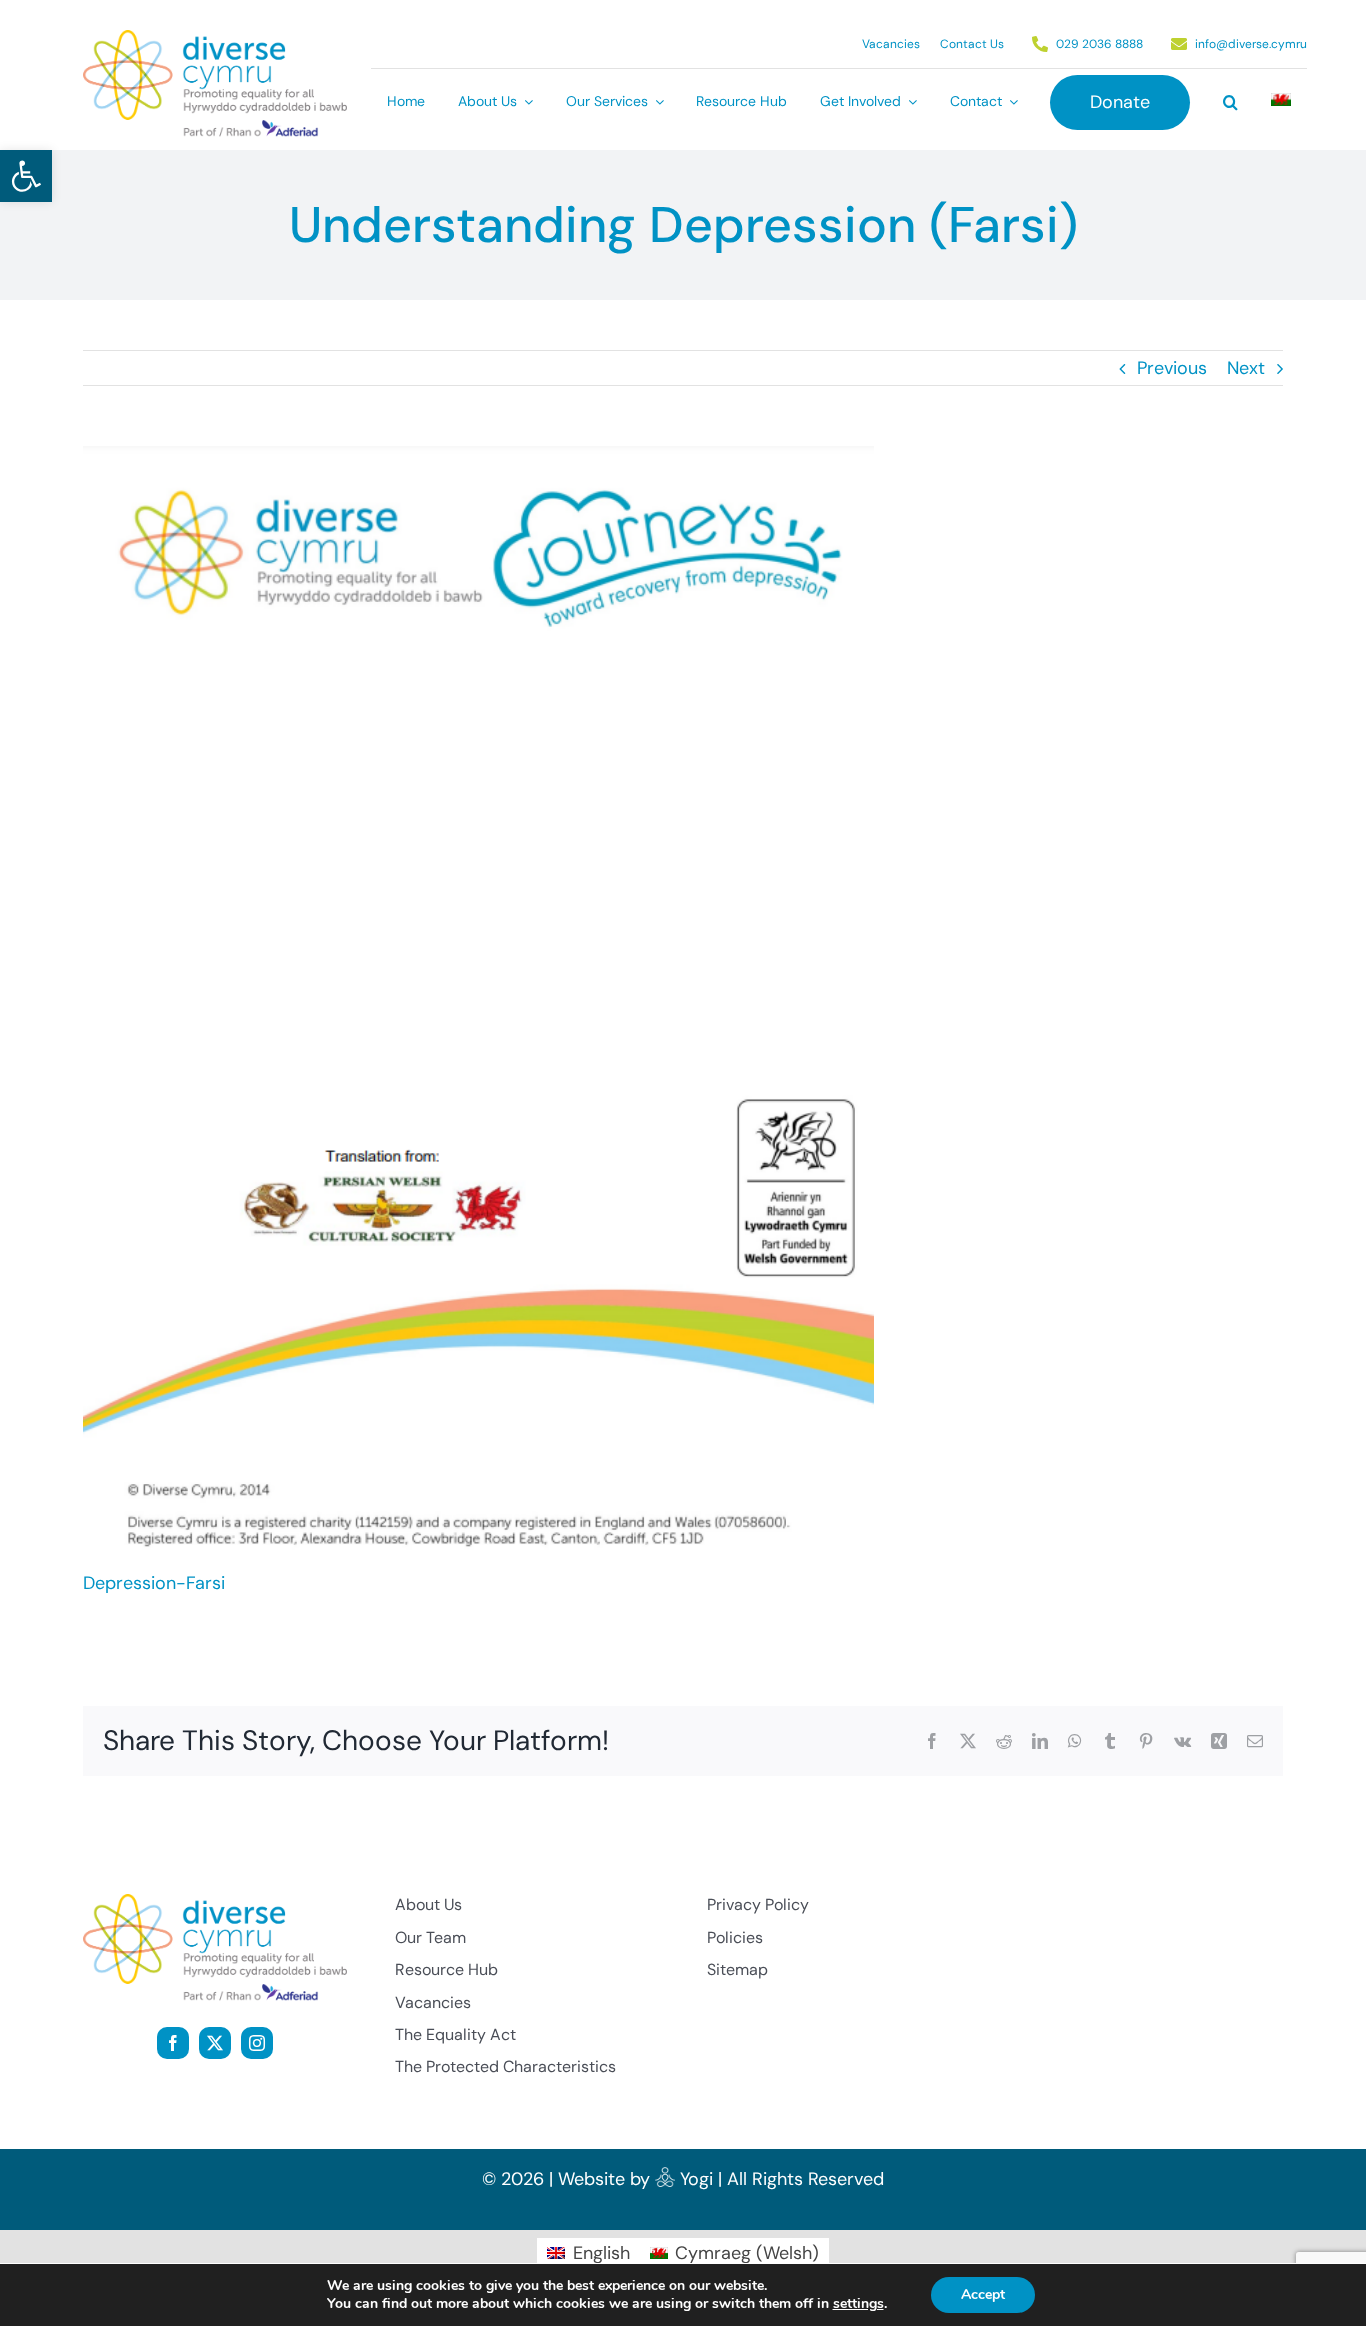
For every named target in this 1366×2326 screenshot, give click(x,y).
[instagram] (257, 2043)
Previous (1172, 368)
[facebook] (173, 2043)
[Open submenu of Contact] (1010, 102)
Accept (983, 2294)
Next (1246, 368)
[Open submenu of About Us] (525, 102)
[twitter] (215, 2043)
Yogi (696, 2179)
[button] (26, 176)
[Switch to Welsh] (1281, 102)
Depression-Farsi (154, 1583)
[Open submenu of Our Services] (656, 102)
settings (858, 2304)
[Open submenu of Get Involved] (909, 102)
